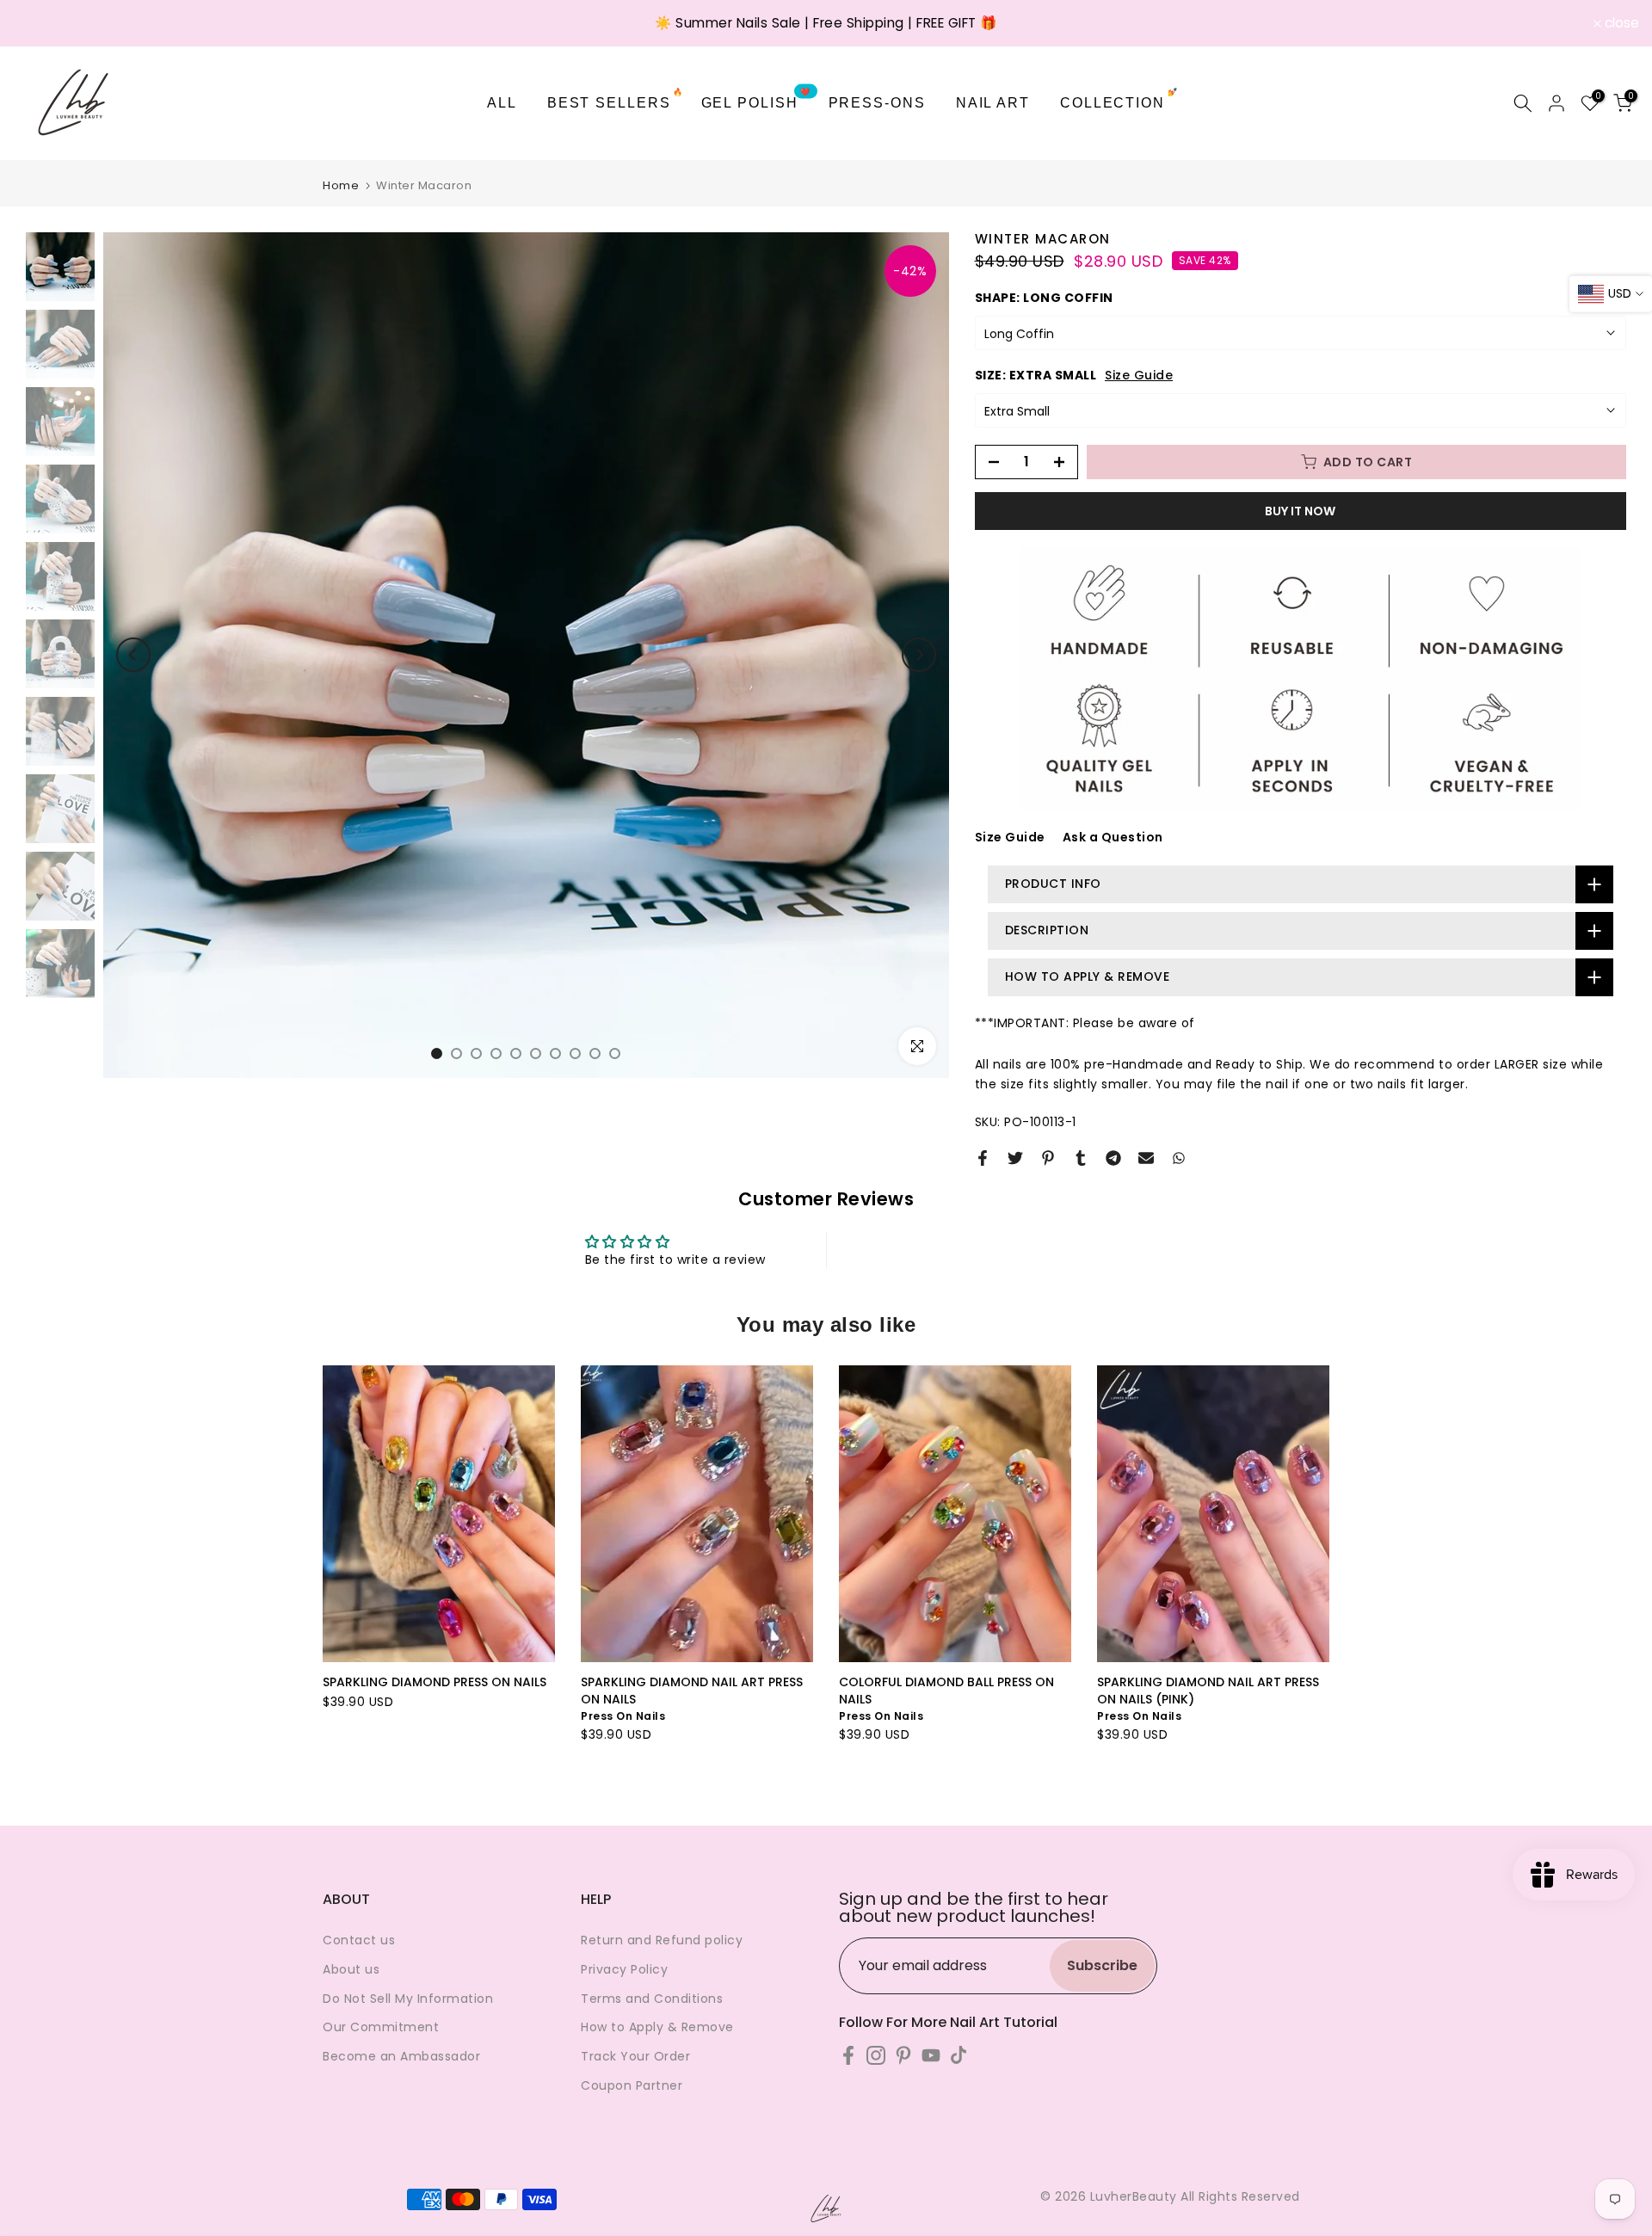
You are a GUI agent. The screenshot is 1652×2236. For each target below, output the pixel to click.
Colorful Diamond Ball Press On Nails (946, 1691)
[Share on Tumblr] (1081, 1158)
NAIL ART (993, 103)
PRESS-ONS (877, 103)
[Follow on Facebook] (848, 2056)
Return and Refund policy (662, 1940)
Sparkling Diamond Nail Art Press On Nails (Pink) (1208, 1691)
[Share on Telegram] (1113, 1158)
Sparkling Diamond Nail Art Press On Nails (692, 1691)
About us (351, 1969)
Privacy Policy (624, 1969)
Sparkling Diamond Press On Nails (435, 1682)
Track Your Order (635, 2056)
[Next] (919, 655)
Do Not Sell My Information (408, 1999)
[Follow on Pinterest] (903, 2056)
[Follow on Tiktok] (959, 2056)
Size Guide (1139, 376)
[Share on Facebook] (983, 1158)
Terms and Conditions (652, 1999)
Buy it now (1300, 511)
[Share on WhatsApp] (1179, 1158)
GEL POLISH (757, 101)
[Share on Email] (1146, 1158)
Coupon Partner (632, 2085)
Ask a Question (1113, 837)
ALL (502, 103)
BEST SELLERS (616, 101)
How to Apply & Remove (657, 2027)
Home (341, 185)
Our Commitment (381, 2027)
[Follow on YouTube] (931, 2056)
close (40, 23)
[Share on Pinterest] (1048, 1158)
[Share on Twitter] (1015, 1158)
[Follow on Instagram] (876, 2056)
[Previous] (133, 655)
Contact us (359, 1940)
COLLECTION (1119, 101)
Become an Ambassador (401, 2056)
